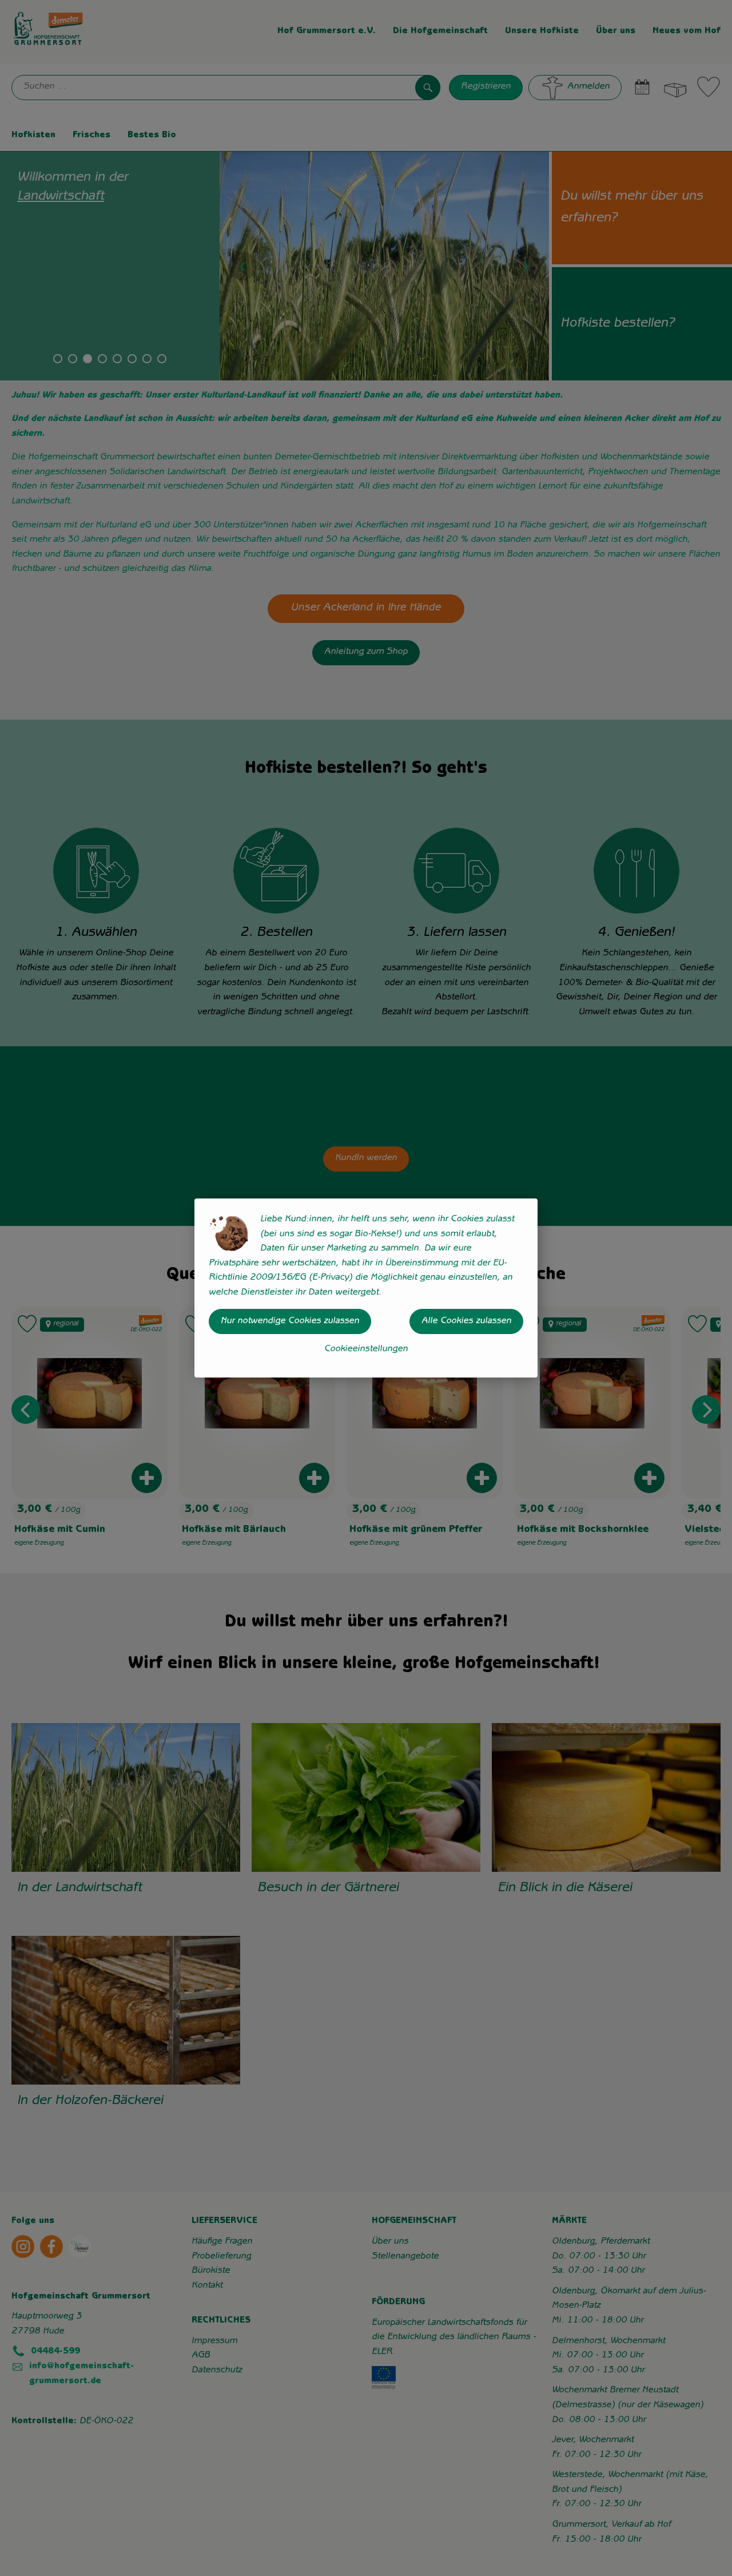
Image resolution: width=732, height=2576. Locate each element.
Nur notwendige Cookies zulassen (290, 1321)
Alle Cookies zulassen (466, 1321)
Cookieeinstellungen (366, 1349)
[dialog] (366, 1288)
